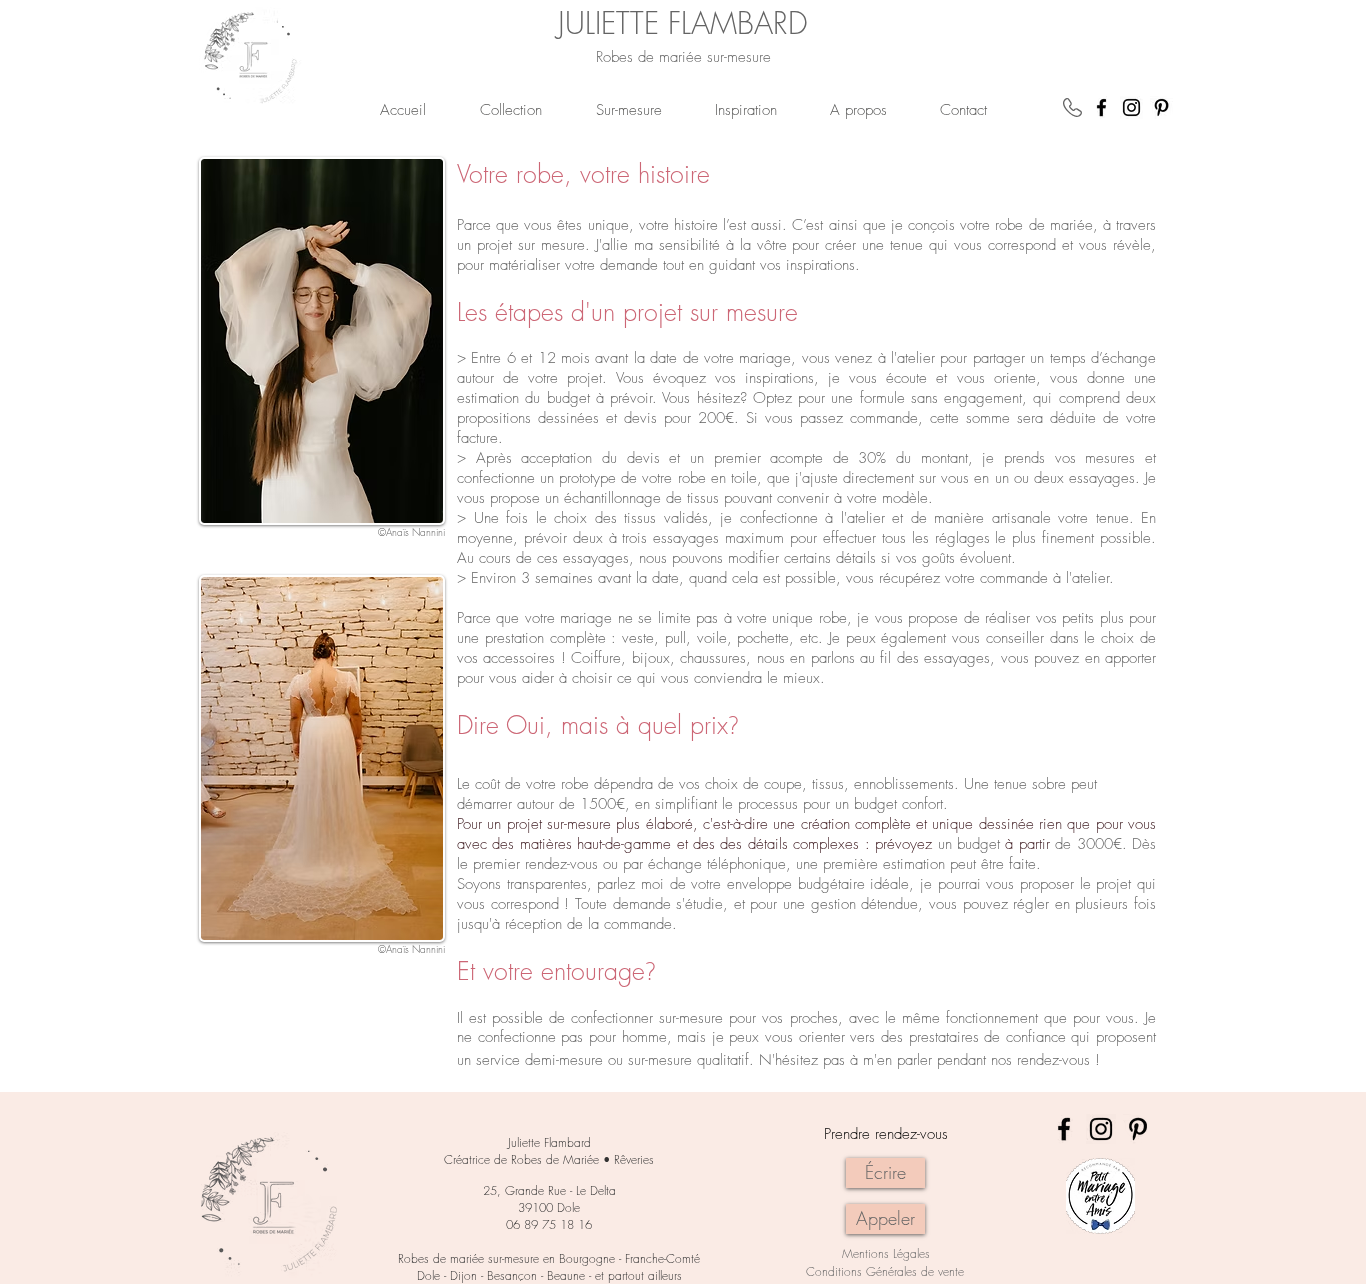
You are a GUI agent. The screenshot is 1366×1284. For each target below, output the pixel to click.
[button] (511, 110)
